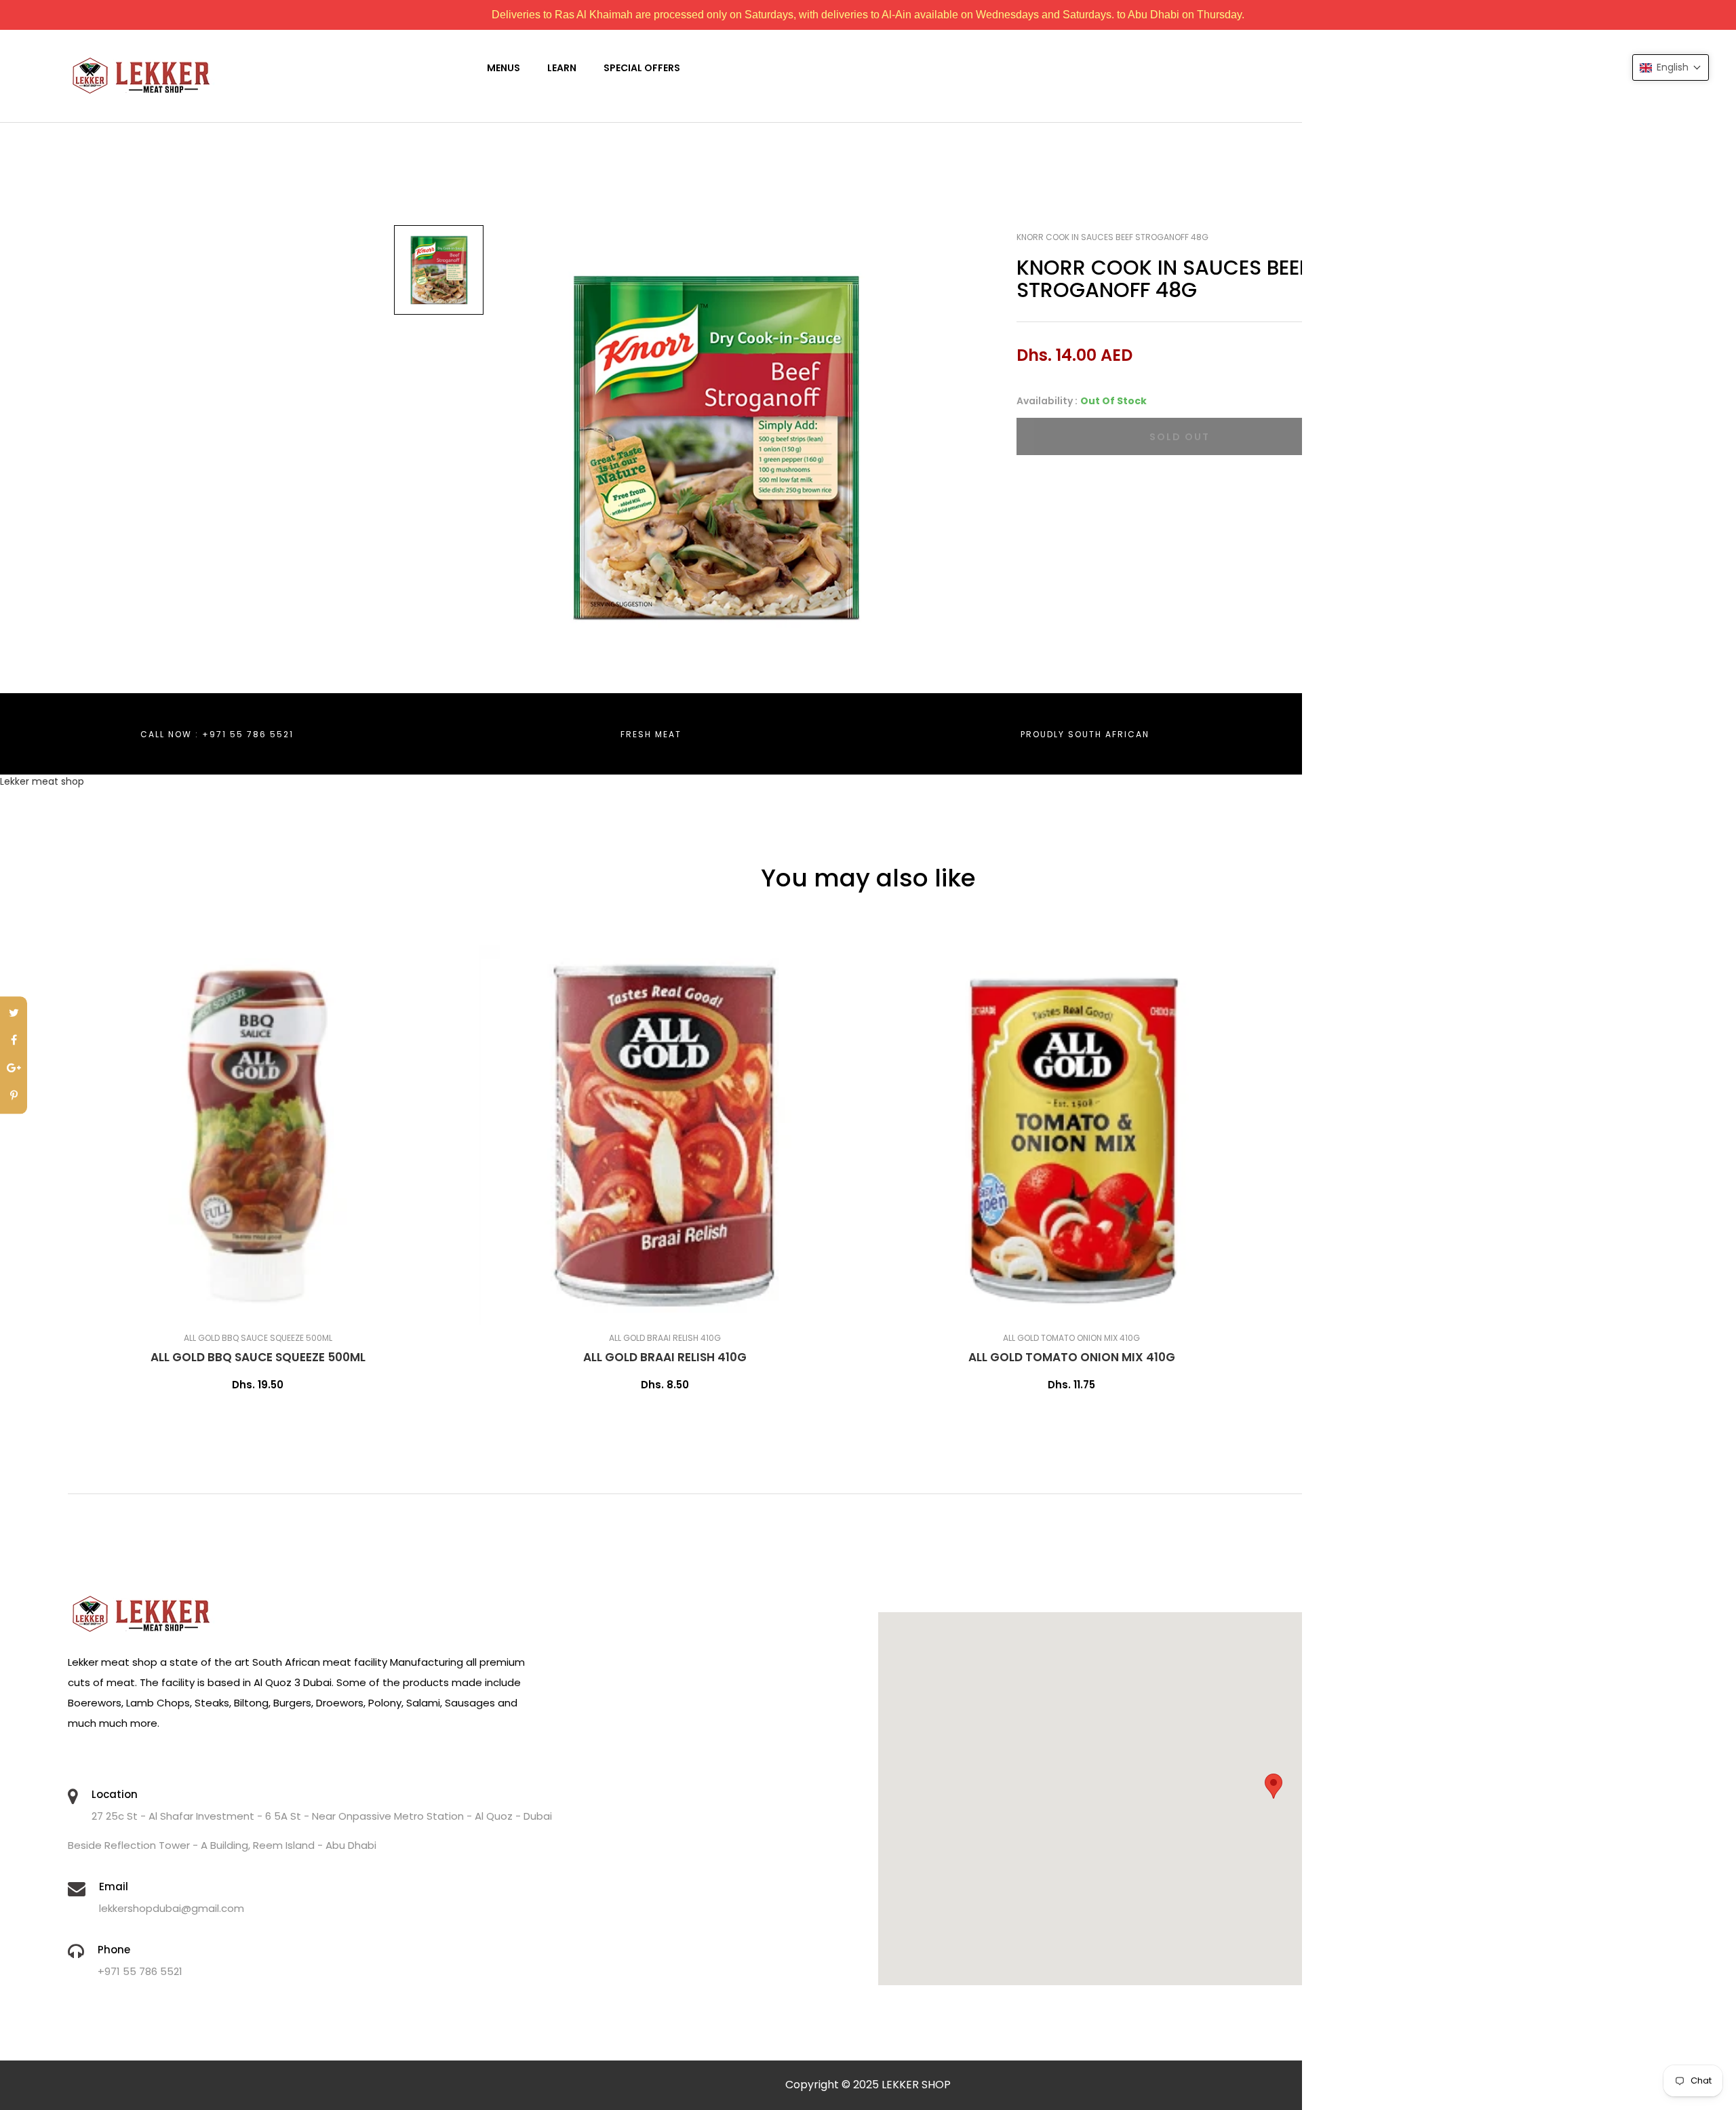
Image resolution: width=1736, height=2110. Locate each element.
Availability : (1047, 401)
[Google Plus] (14, 1069)
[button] (1671, 67)
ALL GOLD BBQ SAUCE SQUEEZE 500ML (258, 1357)
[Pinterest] (14, 1096)
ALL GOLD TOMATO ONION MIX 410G (1072, 1357)
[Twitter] (14, 1014)
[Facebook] (14, 1041)
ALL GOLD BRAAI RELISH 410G (665, 1357)
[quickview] (302, 1308)
